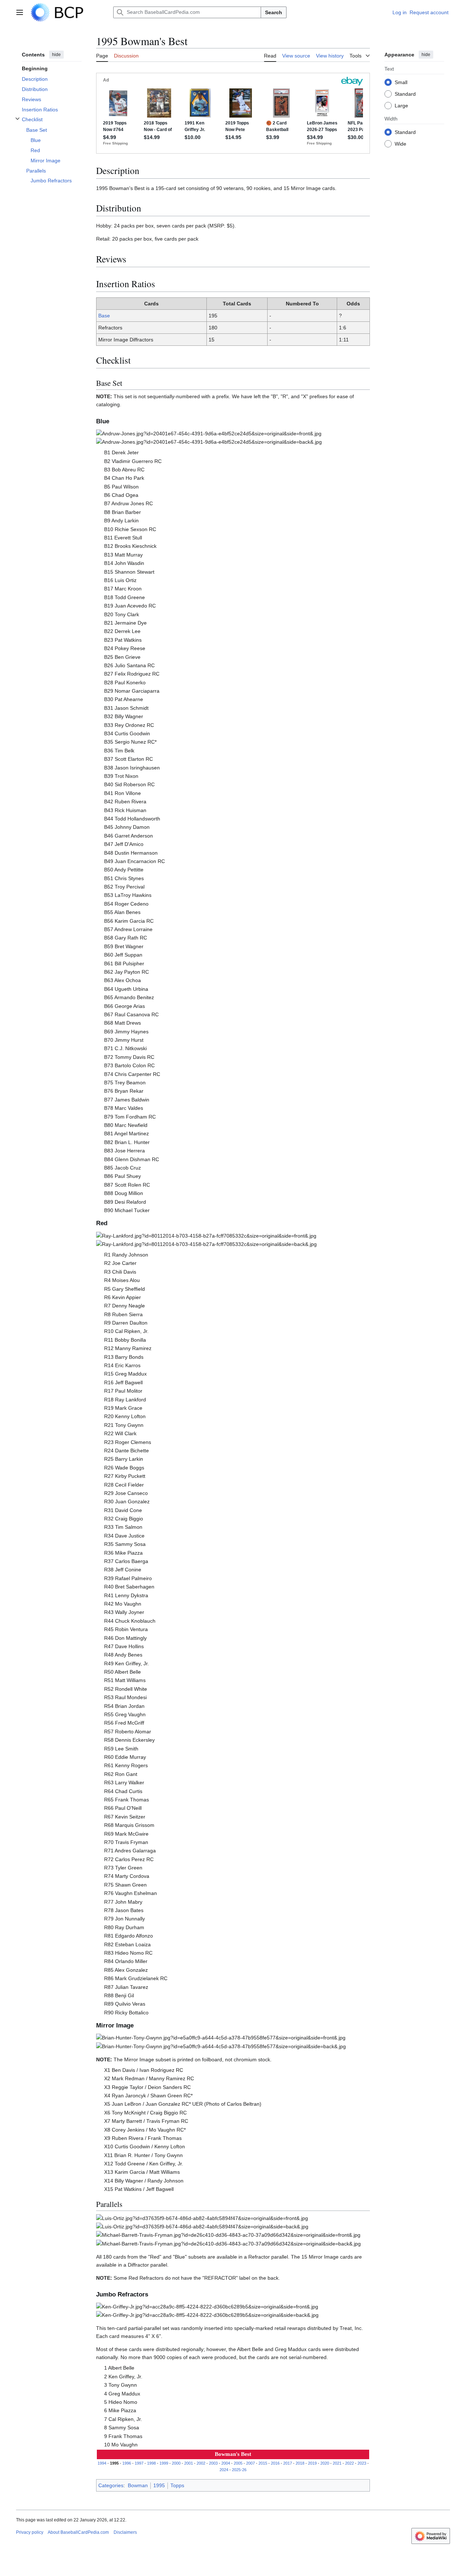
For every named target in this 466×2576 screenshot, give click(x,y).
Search (274, 12)
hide (56, 55)
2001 (189, 2463)
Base (104, 316)
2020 (325, 2463)
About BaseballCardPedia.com (78, 2532)
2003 (213, 2463)
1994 (102, 2463)
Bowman (138, 2485)
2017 (288, 2463)
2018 (300, 2463)
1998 (151, 2463)
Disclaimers (125, 2532)
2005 (238, 2463)
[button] (20, 12)
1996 (127, 2463)
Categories (111, 2485)
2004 (226, 2463)
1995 (159, 2485)
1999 (164, 2463)
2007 (250, 2463)
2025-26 (239, 2470)
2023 (362, 2463)
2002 (201, 2463)
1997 (139, 2463)
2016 (275, 2463)
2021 (337, 2463)
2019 (312, 2463)
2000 (176, 2463)
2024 (224, 2470)
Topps (177, 2485)
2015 (263, 2463)
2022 (349, 2463)
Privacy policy (30, 2532)
